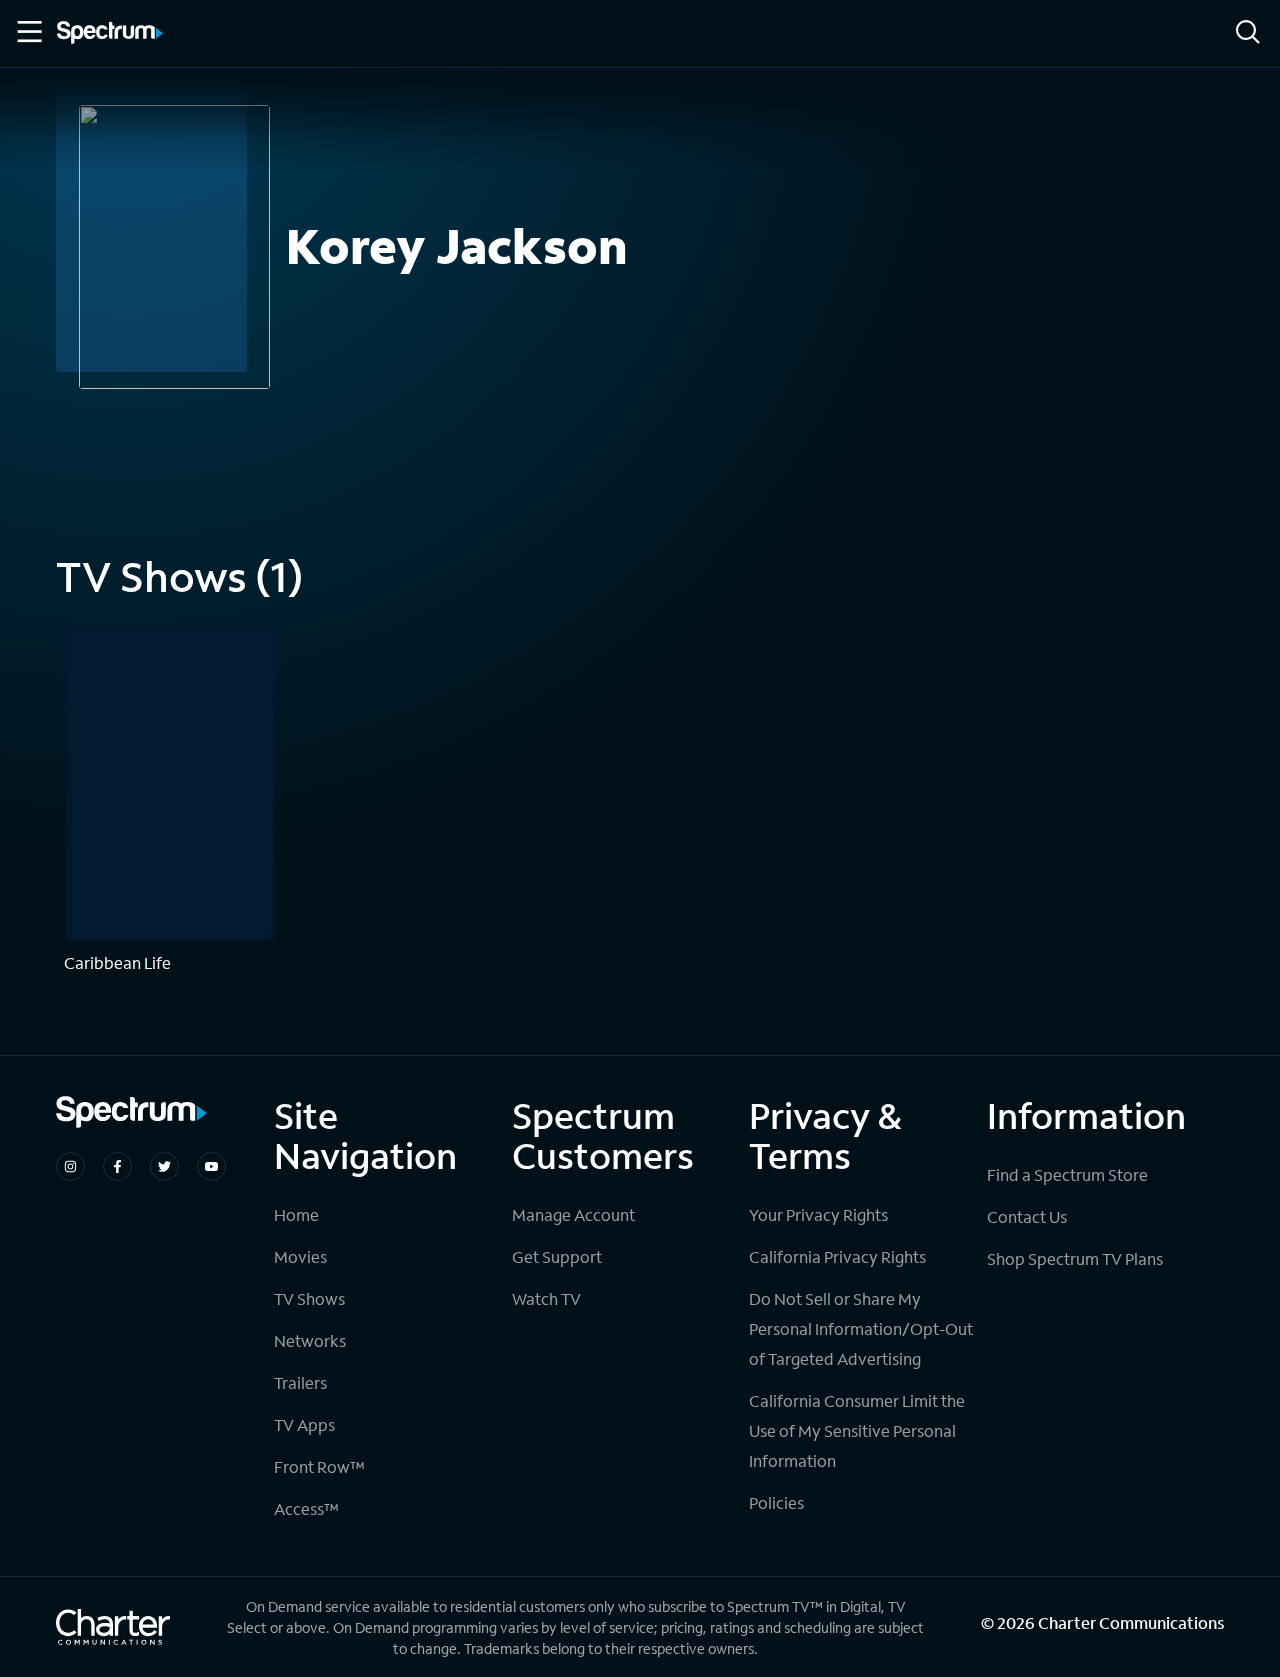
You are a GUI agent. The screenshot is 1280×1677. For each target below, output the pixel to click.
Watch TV (546, 1298)
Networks (310, 1340)
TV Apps (304, 1424)
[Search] (1248, 33)
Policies (776, 1502)
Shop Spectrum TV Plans (1075, 1258)
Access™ (306, 1508)
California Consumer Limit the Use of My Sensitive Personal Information (857, 1430)
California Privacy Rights (837, 1256)
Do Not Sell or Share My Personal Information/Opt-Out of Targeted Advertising (861, 1328)
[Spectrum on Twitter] (164, 1166)
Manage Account (573, 1214)
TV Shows (309, 1298)
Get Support (557, 1256)
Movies (300, 1256)
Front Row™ (319, 1466)
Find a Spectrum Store (1067, 1174)
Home (296, 1214)
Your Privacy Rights (818, 1214)
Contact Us (1027, 1216)
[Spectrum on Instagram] (70, 1166)
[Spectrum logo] (110, 34)
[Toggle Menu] (28, 32)
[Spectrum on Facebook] (117, 1166)
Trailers (300, 1382)
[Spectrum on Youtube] (211, 1166)
